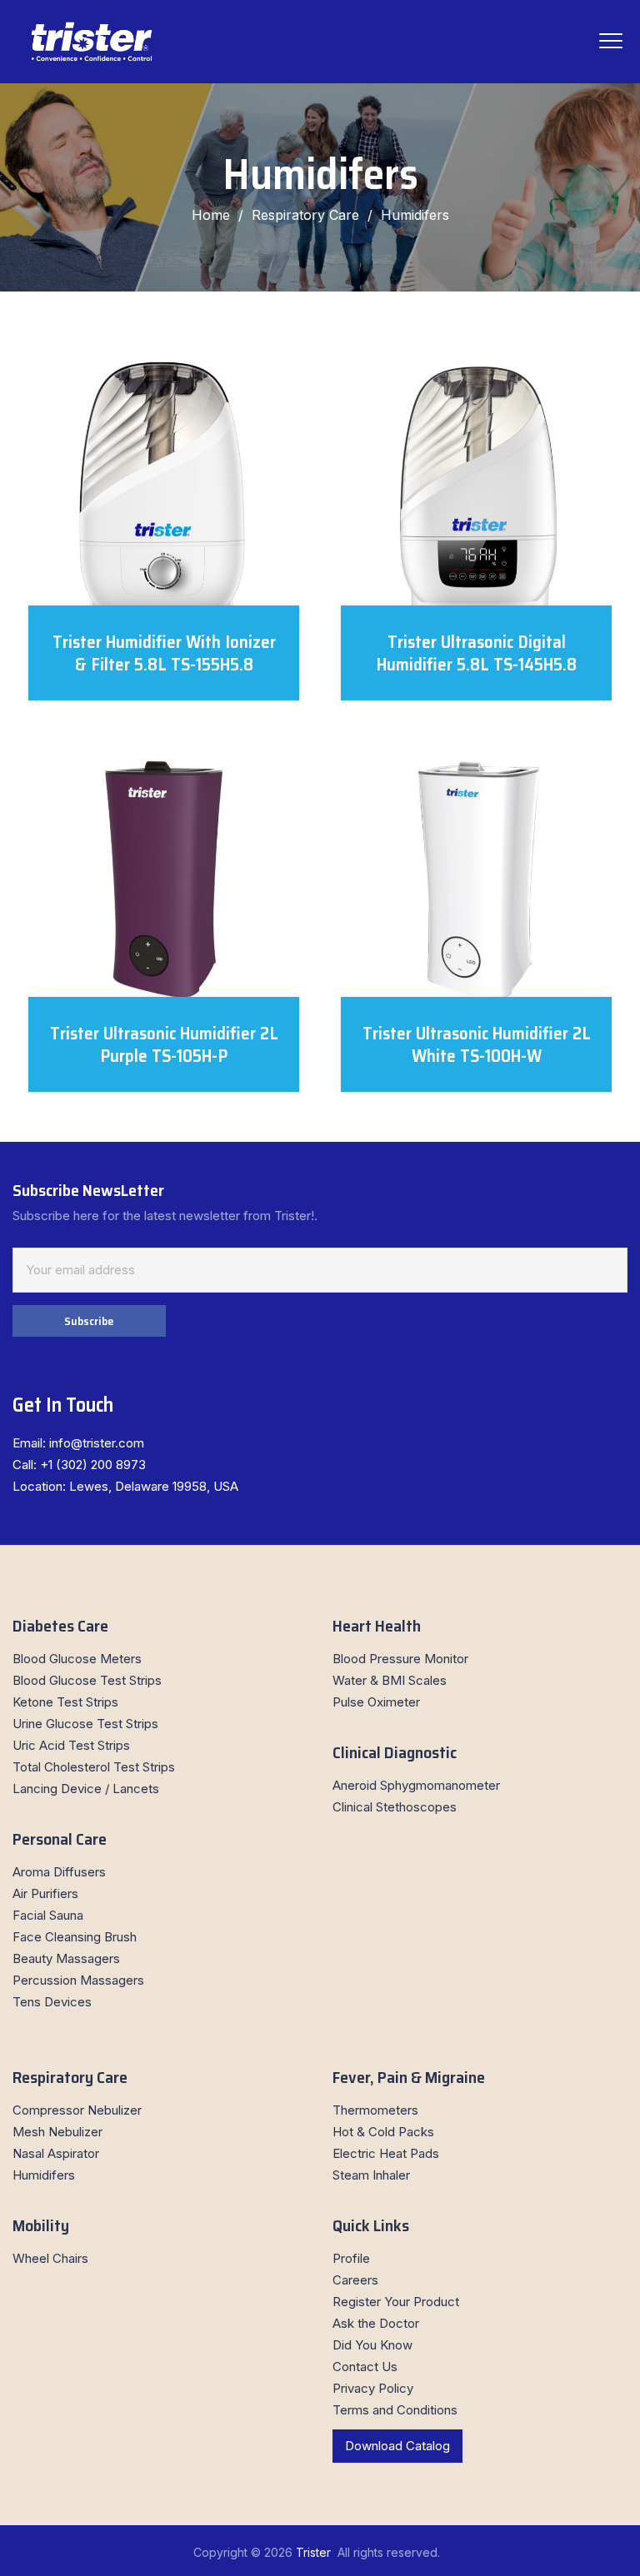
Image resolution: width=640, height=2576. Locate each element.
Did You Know (372, 2345)
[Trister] (92, 42)
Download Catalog (397, 2446)
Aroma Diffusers (59, 1872)
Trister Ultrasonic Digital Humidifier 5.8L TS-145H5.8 (477, 653)
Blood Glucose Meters (77, 1659)
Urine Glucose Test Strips (85, 1724)
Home (211, 215)
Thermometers (375, 2110)
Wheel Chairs (50, 2258)
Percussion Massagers (78, 1980)
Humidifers (44, 2175)
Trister (315, 2552)
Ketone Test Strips (65, 1702)
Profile (351, 2258)
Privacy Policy (373, 2388)
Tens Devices (52, 2002)
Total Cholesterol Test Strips (94, 1767)
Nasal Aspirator (56, 2153)
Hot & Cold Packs (383, 2132)
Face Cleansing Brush (75, 1937)
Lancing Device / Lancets (86, 1789)
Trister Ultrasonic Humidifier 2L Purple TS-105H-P (164, 1044)
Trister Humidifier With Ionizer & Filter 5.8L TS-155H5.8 (164, 653)
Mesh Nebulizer (57, 2132)
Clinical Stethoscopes (395, 1807)
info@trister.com (97, 1443)
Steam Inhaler (371, 2175)
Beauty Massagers (66, 1958)
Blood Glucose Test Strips (87, 1680)
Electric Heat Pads (386, 2153)
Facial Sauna (48, 1915)
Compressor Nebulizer (77, 2110)
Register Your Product (396, 2302)
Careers (355, 2280)
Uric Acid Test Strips (71, 1745)
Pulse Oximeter (376, 1702)
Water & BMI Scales (390, 1680)
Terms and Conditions (395, 2410)
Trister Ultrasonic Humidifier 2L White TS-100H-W (477, 1044)
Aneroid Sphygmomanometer (416, 1785)
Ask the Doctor (376, 2323)
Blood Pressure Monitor (400, 1659)
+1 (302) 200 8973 (93, 1465)
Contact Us (365, 2367)
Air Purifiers (45, 1893)
